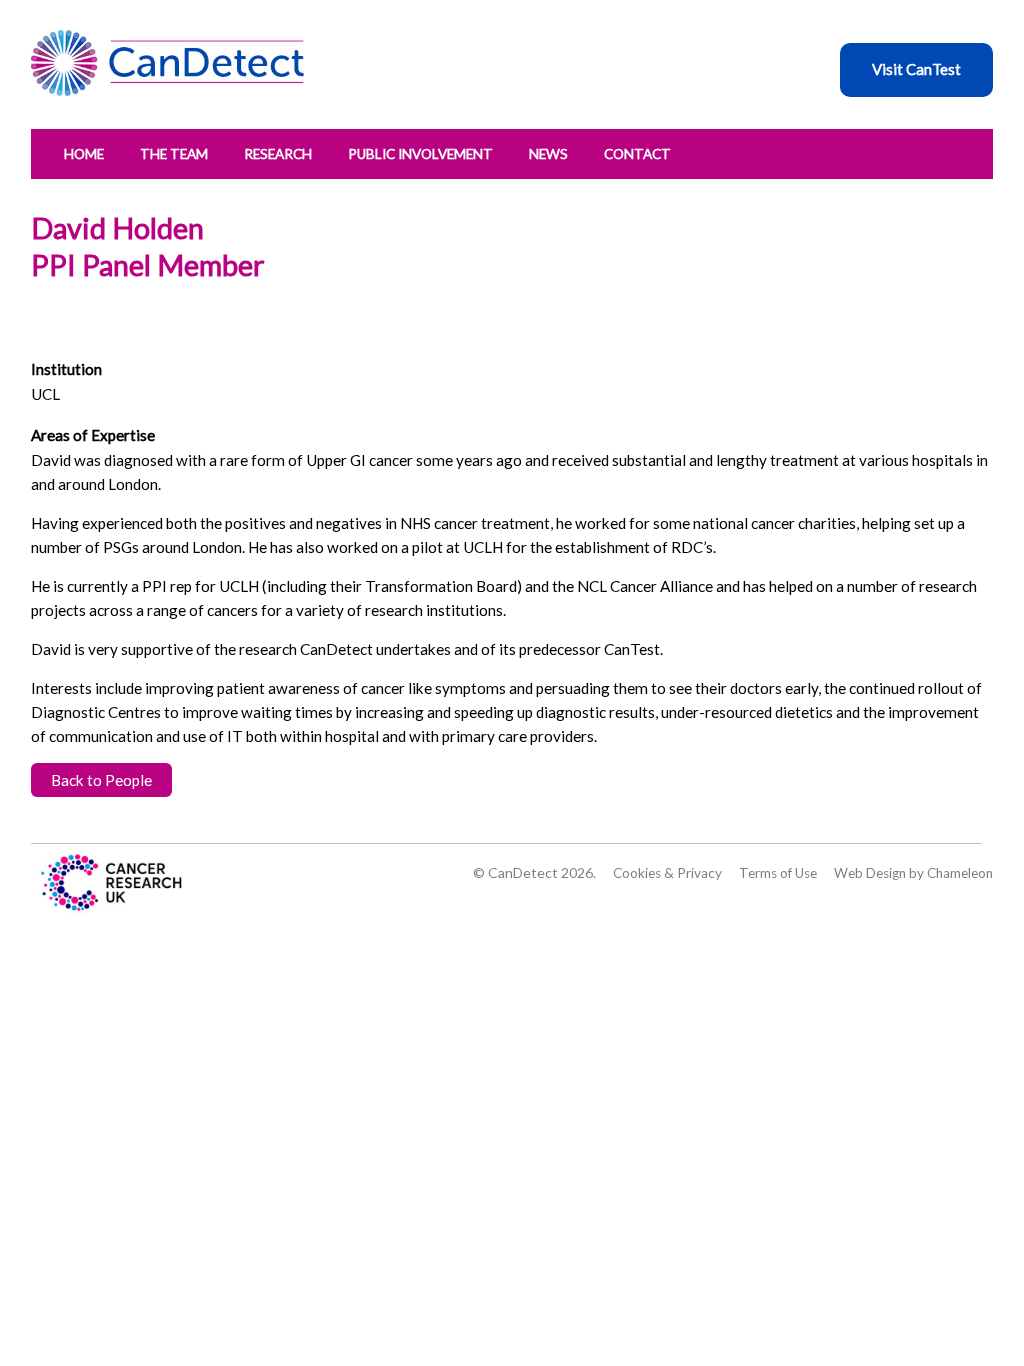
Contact (637, 154)
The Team (174, 154)
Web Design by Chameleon (913, 873)
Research (278, 154)
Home (84, 154)
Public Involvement (420, 154)
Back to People (101, 780)
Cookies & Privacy (667, 873)
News (548, 154)
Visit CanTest (916, 69)
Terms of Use (778, 873)
